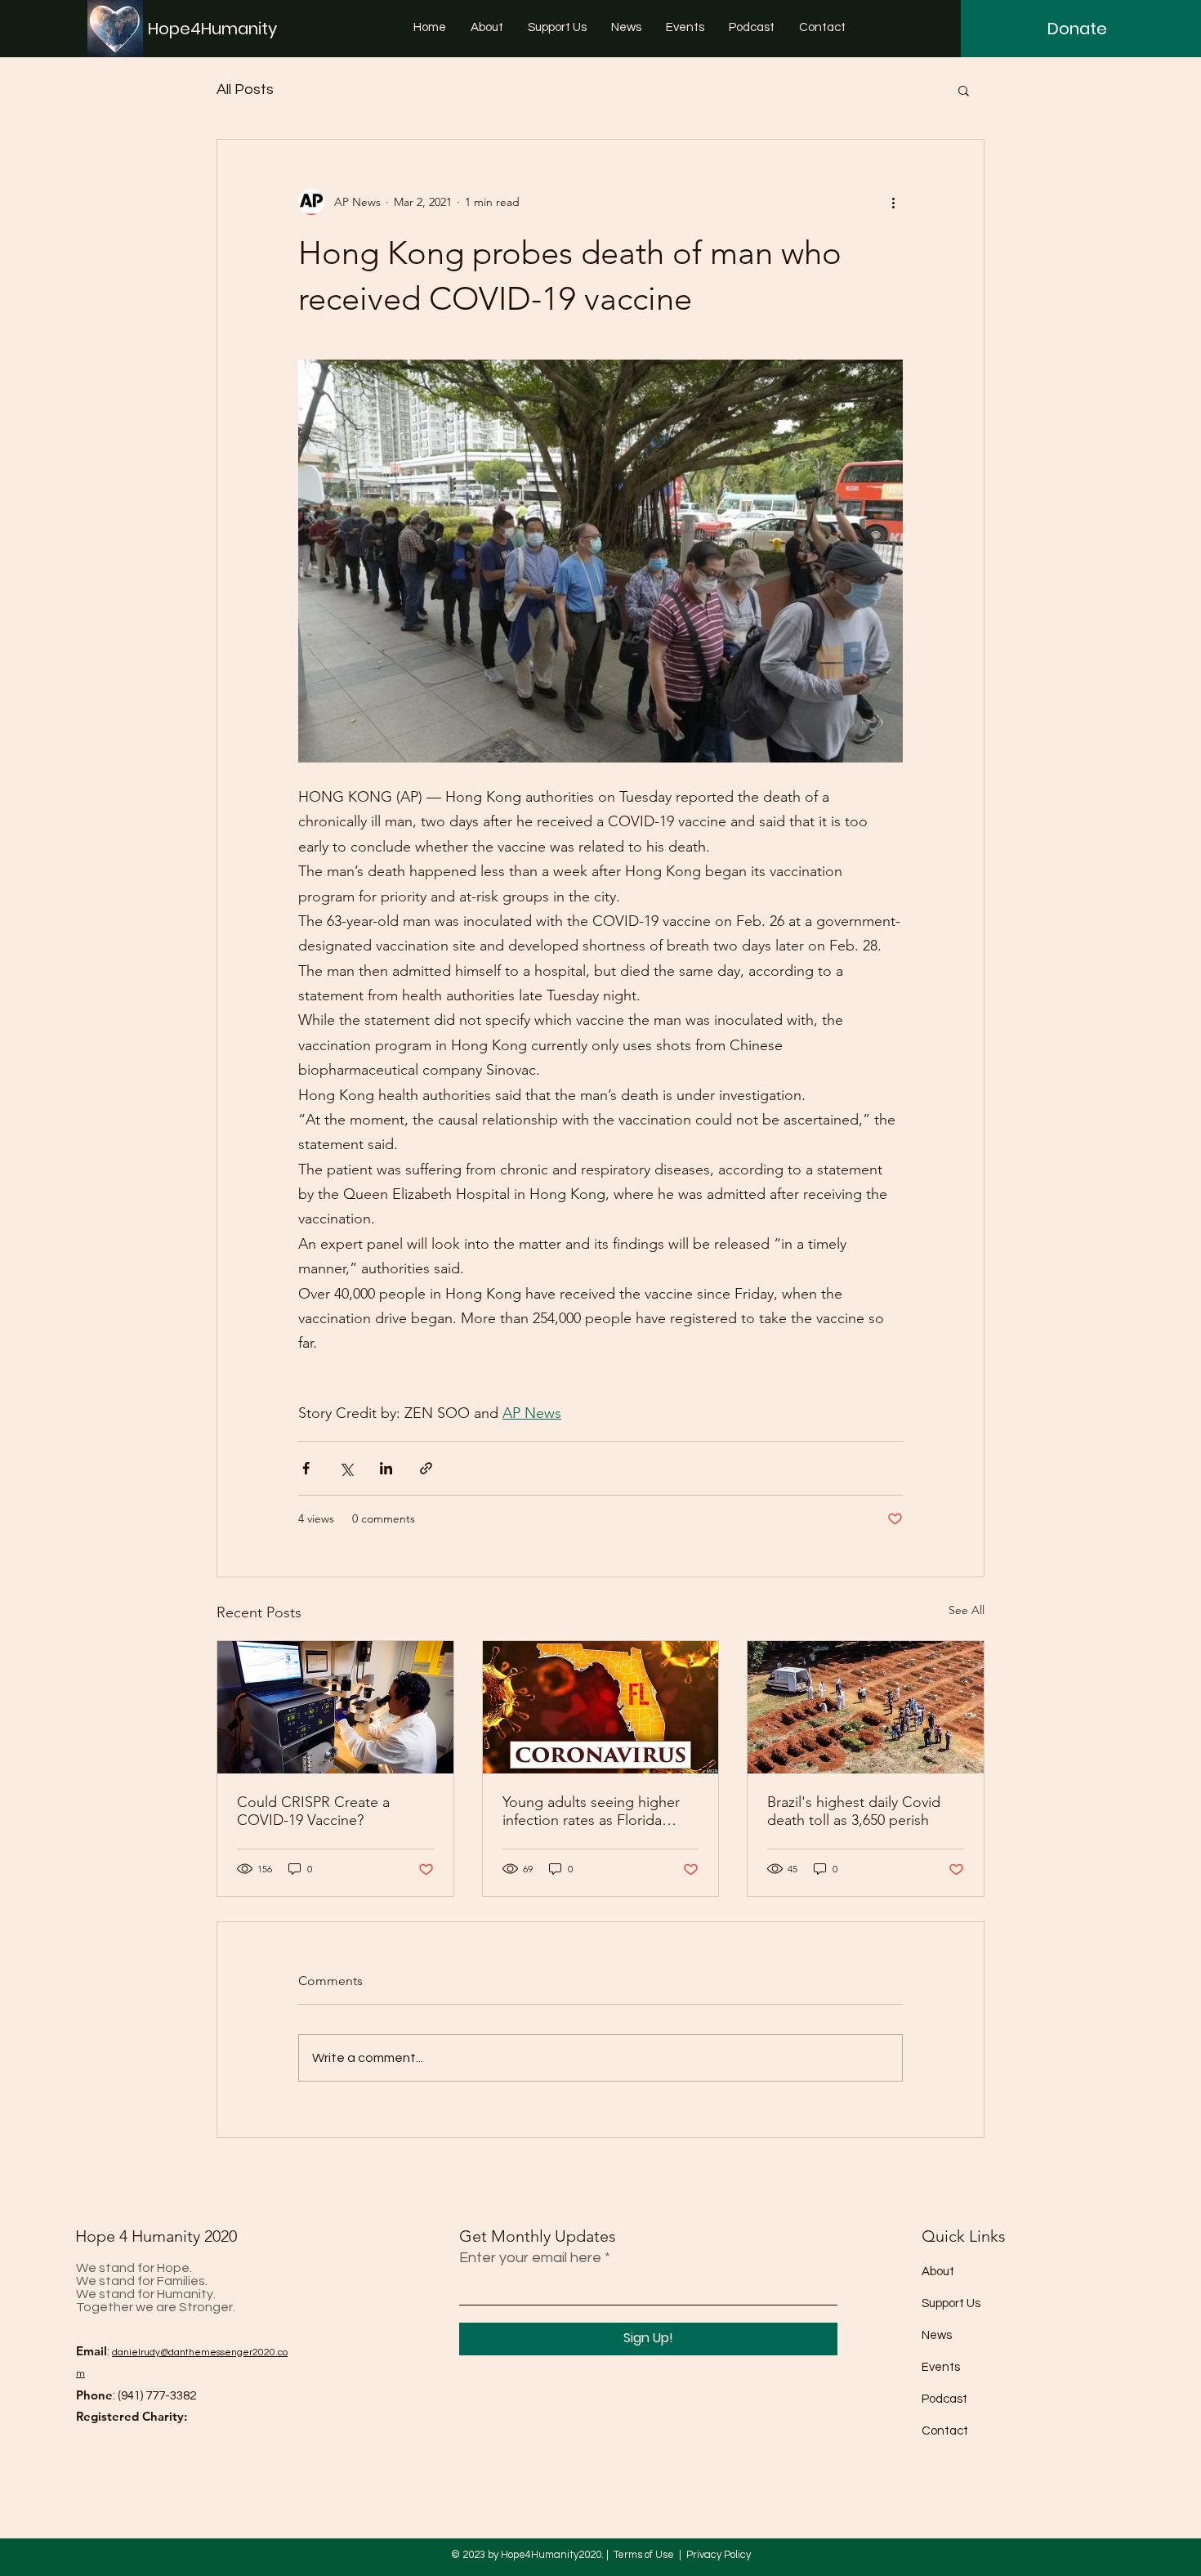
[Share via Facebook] (306, 1468)
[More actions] (893, 202)
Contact (945, 2431)
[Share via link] (426, 1468)
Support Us (951, 2303)
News (937, 2335)
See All (967, 1610)
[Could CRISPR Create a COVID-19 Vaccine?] (335, 1707)
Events (941, 2367)
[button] (964, 90)
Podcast (944, 2399)
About (938, 2272)
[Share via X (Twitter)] (346, 1468)
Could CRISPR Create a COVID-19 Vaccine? (313, 1811)
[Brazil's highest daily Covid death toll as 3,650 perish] (866, 1707)
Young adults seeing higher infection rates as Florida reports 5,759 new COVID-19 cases (596, 1811)
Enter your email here (530, 2258)
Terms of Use (644, 2555)
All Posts (245, 89)
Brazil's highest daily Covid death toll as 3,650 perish (854, 1811)
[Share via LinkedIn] (386, 1468)
